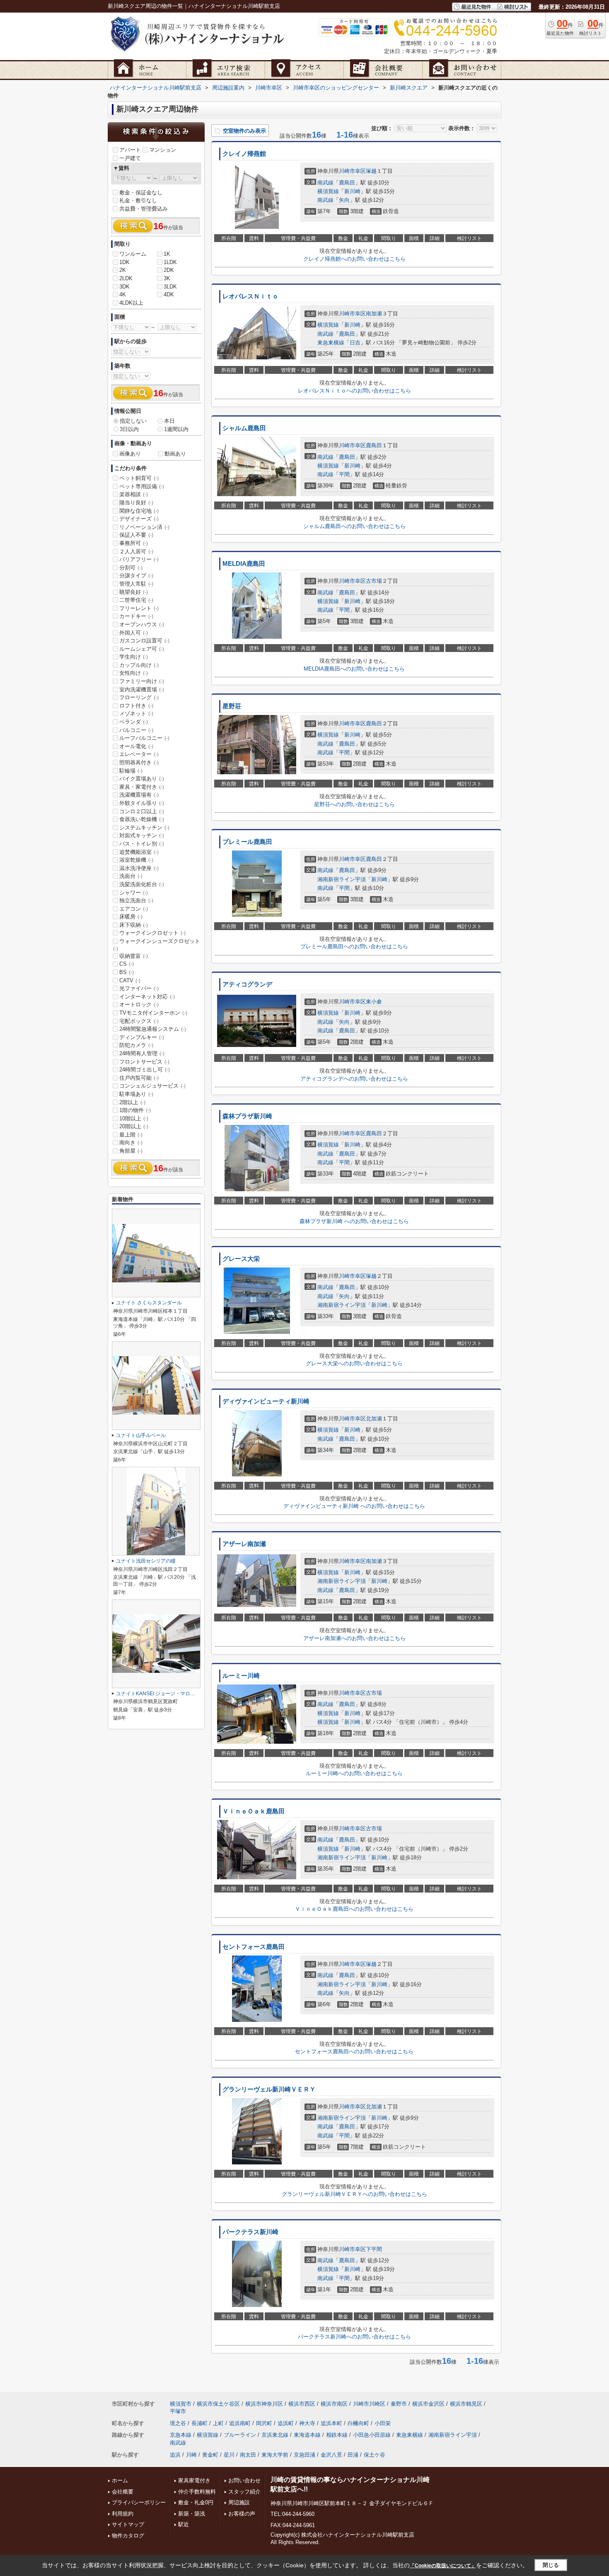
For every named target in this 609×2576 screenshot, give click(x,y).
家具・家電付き (142, 787)
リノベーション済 (144, 527)
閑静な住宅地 (139, 511)
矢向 (344, 200)
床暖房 (131, 917)
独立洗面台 (136, 900)
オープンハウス (142, 624)
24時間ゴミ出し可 (145, 1070)
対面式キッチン (142, 835)
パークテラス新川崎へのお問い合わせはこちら (354, 2337)
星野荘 (232, 706)
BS (127, 972)
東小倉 (374, 1002)
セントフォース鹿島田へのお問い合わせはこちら (354, 2051)
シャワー (134, 893)
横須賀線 (328, 191)
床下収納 (134, 925)
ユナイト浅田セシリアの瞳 (146, 1561)
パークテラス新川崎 (250, 2232)
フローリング (139, 697)
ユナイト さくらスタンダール (149, 1303)
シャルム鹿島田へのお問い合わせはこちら (354, 526)
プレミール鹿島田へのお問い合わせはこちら (354, 946)
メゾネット (136, 714)
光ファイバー (139, 988)
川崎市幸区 (352, 171)
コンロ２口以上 (142, 811)
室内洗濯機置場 (142, 689)
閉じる (551, 2565)
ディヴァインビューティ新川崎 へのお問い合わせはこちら (354, 1506)
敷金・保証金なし (141, 193)
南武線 (325, 183)
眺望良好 (134, 592)
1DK (124, 262)
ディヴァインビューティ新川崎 (266, 1401)
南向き (131, 1143)
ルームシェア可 (142, 649)
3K (167, 278)
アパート (130, 150)
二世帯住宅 (136, 600)
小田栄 (383, 2423)
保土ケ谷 (375, 2455)
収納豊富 (134, 956)
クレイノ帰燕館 (244, 154)
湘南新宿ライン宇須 (342, 879)
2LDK (126, 278)
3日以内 (129, 429)
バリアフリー (139, 559)
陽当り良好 (136, 503)
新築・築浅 (192, 2514)
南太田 (248, 2455)
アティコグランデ (247, 984)
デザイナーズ (139, 519)
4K (123, 294)
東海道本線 (307, 2435)
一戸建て (130, 158)
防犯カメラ (136, 1045)
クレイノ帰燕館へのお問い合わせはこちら (354, 259)
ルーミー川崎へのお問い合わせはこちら (354, 1773)
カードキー (136, 616)
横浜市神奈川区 (264, 2404)
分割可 (131, 568)
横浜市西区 (302, 2404)
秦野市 (399, 2404)
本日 (169, 421)
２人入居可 (136, 551)
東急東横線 (331, 343)
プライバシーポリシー (139, 2502)
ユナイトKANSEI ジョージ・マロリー (158, 1694)
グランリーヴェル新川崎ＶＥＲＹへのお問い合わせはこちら (354, 2194)
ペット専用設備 (142, 486)
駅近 (184, 2524)
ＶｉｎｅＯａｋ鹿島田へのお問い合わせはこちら (354, 1909)
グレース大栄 (241, 1259)
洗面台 (131, 876)
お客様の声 (242, 2514)
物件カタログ (128, 2536)
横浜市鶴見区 (466, 2404)
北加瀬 (374, 1419)
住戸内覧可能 (139, 1078)
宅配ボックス (139, 1021)
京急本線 (181, 2435)
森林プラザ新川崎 (247, 1116)
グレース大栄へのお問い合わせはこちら (354, 1363)
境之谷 (178, 2423)
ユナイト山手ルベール (141, 1435)
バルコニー (136, 730)
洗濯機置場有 (139, 795)
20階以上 (134, 1126)
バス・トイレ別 (142, 844)
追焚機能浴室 (139, 852)
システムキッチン (144, 828)
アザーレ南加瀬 (244, 1544)
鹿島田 (347, 183)
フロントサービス (144, 1062)
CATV (130, 980)
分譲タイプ (136, 576)
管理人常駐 (136, 584)
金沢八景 (331, 2455)
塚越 (371, 171)
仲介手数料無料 (197, 2492)
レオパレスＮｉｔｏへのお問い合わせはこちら (354, 391)
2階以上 (132, 1102)
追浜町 (286, 2423)
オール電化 (136, 746)
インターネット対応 (147, 997)
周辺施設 (239, 2502)
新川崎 (352, 191)
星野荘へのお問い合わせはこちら (354, 804)
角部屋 (131, 1151)
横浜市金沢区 (428, 2404)
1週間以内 (176, 429)
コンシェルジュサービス (152, 1086)
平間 (344, 474)
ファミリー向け (142, 681)
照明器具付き (139, 762)
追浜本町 (331, 2423)
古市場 (374, 581)
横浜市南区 (334, 2404)
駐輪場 (131, 771)
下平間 (374, 2249)
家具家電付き (194, 2480)
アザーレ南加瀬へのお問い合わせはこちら (354, 1638)
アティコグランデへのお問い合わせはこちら (354, 1079)
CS (127, 964)
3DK (124, 287)
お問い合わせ (244, 2480)
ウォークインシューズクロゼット (157, 945)
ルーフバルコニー (144, 738)
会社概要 (123, 2492)
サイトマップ (128, 2524)
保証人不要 (136, 535)
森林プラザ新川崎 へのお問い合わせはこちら (354, 1221)
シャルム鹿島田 (244, 428)
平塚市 (178, 2411)
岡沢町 (264, 2423)
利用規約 (123, 2514)
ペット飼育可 (139, 478)
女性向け (134, 673)
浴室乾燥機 (136, 860)
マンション (163, 150)
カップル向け (139, 665)
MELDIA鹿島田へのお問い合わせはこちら (354, 669)
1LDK (170, 262)
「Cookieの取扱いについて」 (443, 2566)
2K (123, 270)
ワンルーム (133, 254)
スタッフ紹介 (244, 2492)
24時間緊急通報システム (153, 1029)
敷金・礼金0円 (196, 2502)
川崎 (191, 2455)
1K (167, 254)
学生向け (134, 657)
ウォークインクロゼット (152, 933)
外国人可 (134, 633)
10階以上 (134, 1118)
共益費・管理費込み (144, 209)
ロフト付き (136, 706)
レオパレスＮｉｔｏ (250, 296)
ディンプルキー (142, 1037)
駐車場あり (136, 1094)
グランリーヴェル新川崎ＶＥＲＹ (269, 2089)
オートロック (139, 1004)
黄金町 (210, 2455)
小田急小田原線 (372, 2435)
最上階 (131, 1135)
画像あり (130, 454)
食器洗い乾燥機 (142, 819)
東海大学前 (275, 2455)
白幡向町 (358, 2423)
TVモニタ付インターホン (153, 1013)
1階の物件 (135, 1110)
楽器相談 (134, 494)
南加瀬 (374, 314)
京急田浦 (304, 2455)
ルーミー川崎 (241, 1676)
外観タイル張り (142, 803)
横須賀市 (181, 2404)
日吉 (355, 343)
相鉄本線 (337, 2435)
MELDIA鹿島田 (244, 564)
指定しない (133, 421)
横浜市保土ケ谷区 (218, 2404)
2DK (169, 270)
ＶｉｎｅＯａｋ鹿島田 (254, 1811)
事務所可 (134, 543)
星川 (229, 2455)
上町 (218, 2423)
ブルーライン (240, 2435)
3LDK (170, 287)
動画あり (175, 454)
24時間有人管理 (142, 1053)
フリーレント (139, 608)
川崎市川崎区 (369, 2404)
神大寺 (307, 2423)
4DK (169, 294)
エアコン (134, 909)
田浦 (353, 2455)
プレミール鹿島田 (247, 842)
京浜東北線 (275, 2435)
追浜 (175, 2455)
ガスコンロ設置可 (144, 641)
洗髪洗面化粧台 (142, 884)
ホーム (120, 2480)
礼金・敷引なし (138, 200)
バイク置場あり (142, 779)
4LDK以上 (131, 303)
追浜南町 (240, 2423)
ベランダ (134, 722)
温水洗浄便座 (139, 868)
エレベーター (139, 754)
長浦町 (199, 2423)
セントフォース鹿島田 (254, 1947)
